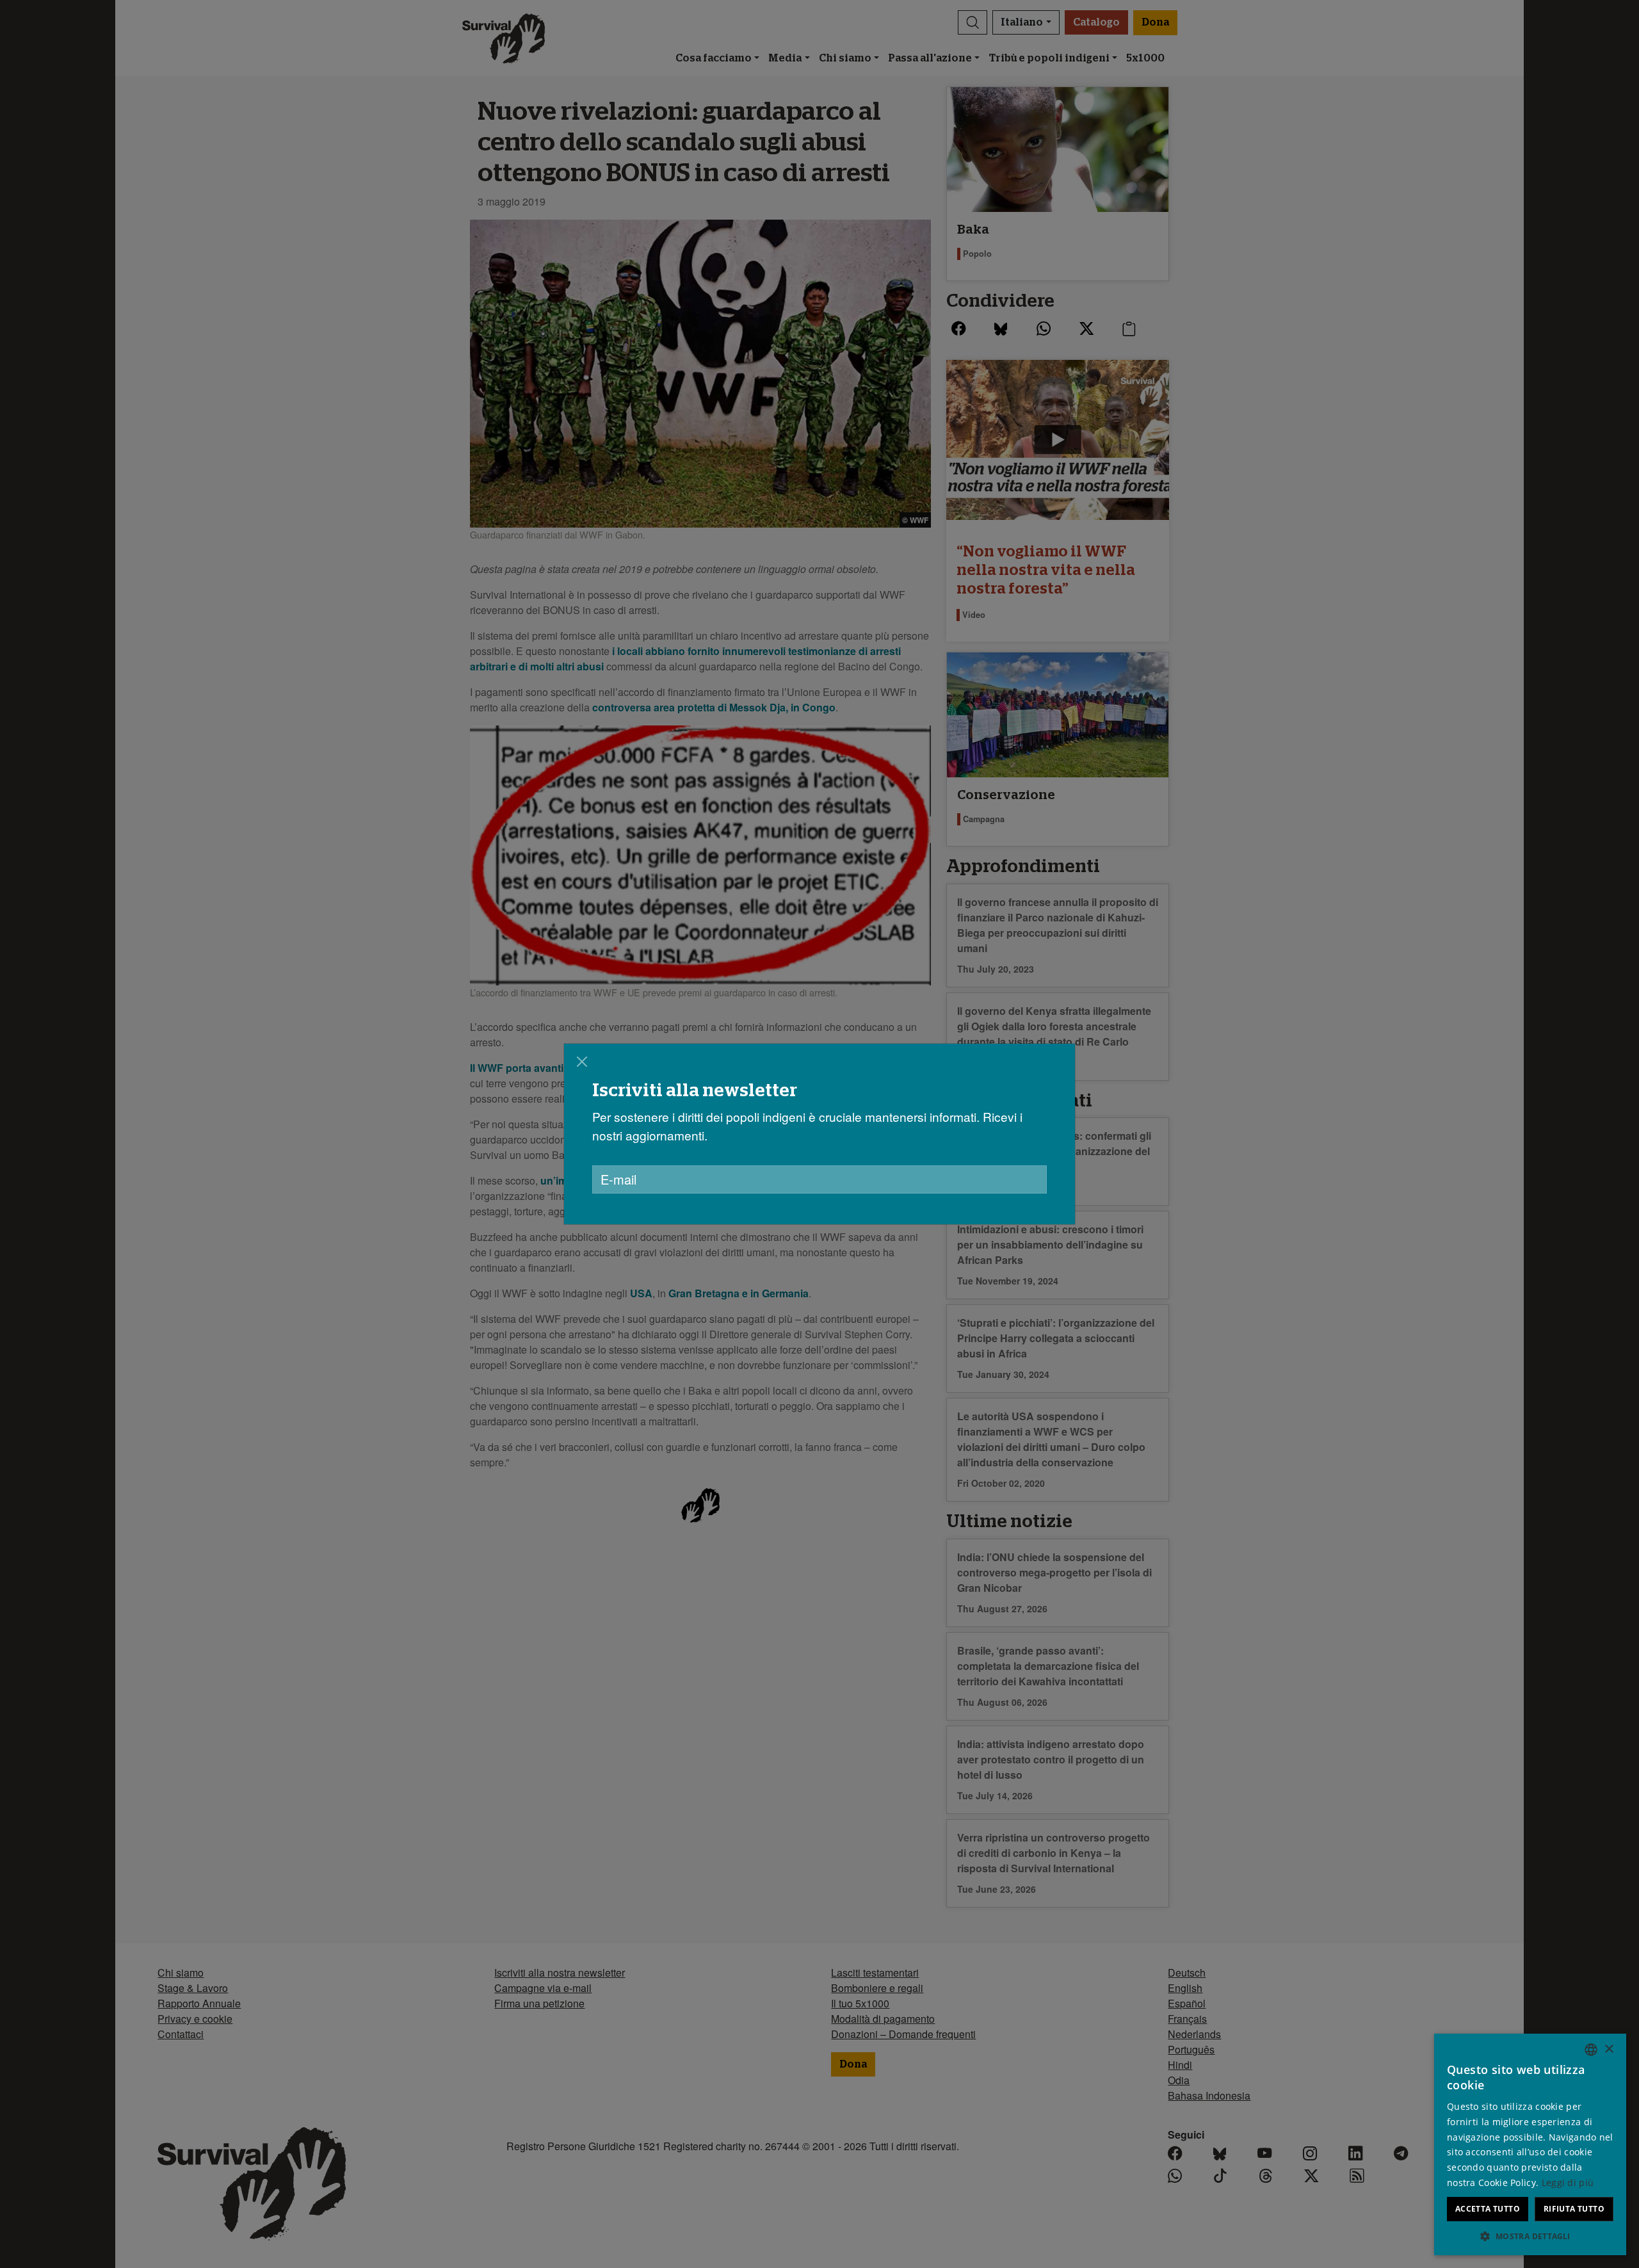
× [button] (1609, 2049)
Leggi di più (1568, 2183)
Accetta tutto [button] (1488, 2209)
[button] (1530, 2236)
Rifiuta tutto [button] (1574, 2209)
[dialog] (819, 1134)
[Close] (582, 1062)
